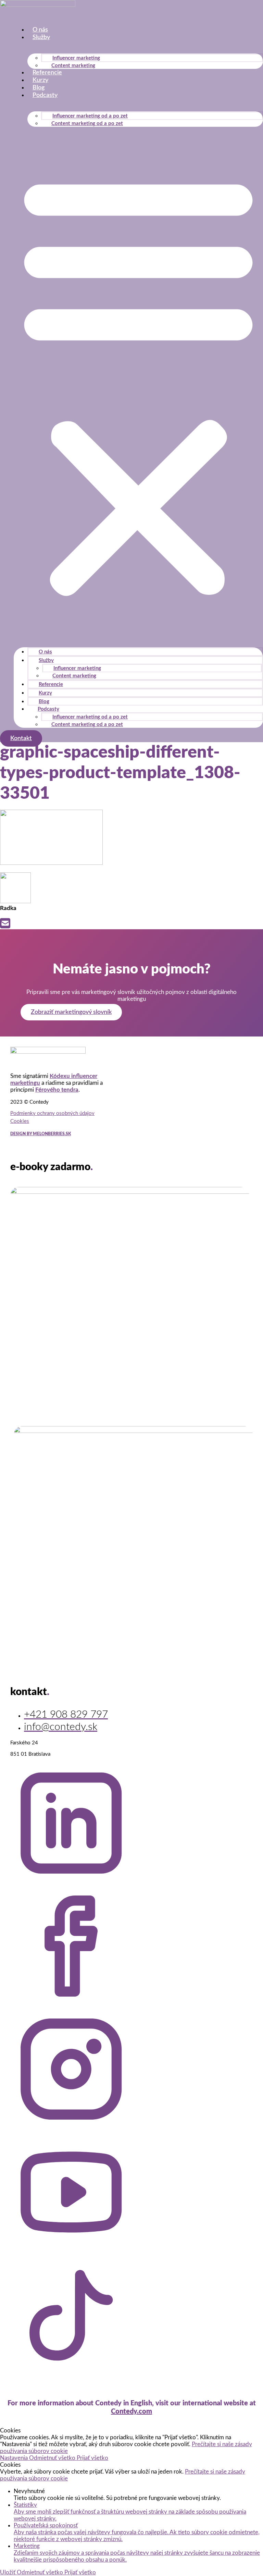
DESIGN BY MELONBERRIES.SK (41, 1134)
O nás (40, 30)
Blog (39, 88)
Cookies (20, 1121)
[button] (138, 384)
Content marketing (73, 66)
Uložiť (8, 2572)
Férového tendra (57, 1090)
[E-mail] (5, 926)
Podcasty (45, 95)
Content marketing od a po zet (87, 124)
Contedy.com (131, 2412)
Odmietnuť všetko (53, 2458)
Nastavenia (15, 2458)
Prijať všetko (92, 2458)
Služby (41, 37)
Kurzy (40, 80)
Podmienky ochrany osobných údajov (52, 1113)
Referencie (47, 73)
